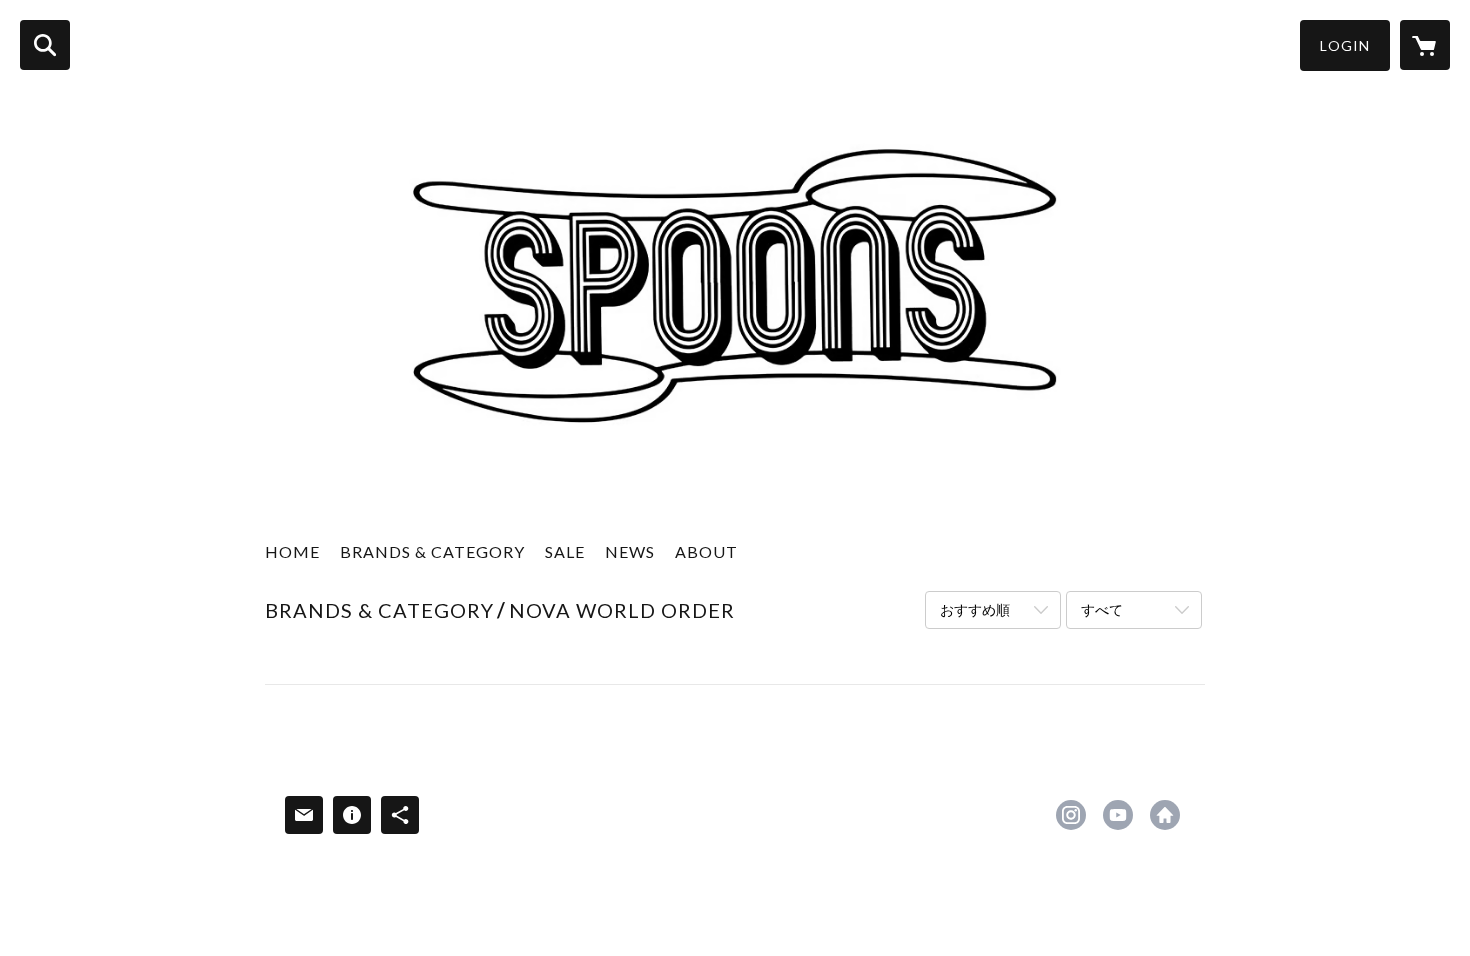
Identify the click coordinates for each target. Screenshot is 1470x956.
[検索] (45, 45)
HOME (292, 551)
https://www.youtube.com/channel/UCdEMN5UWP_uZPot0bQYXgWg (1118, 815)
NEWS (630, 551)
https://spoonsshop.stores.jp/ (1165, 815)
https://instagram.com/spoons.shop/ (1071, 815)
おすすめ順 (975, 609)
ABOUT (706, 551)
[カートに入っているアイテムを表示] (1425, 45)
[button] (1345, 45)
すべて (1102, 609)
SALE (565, 551)
